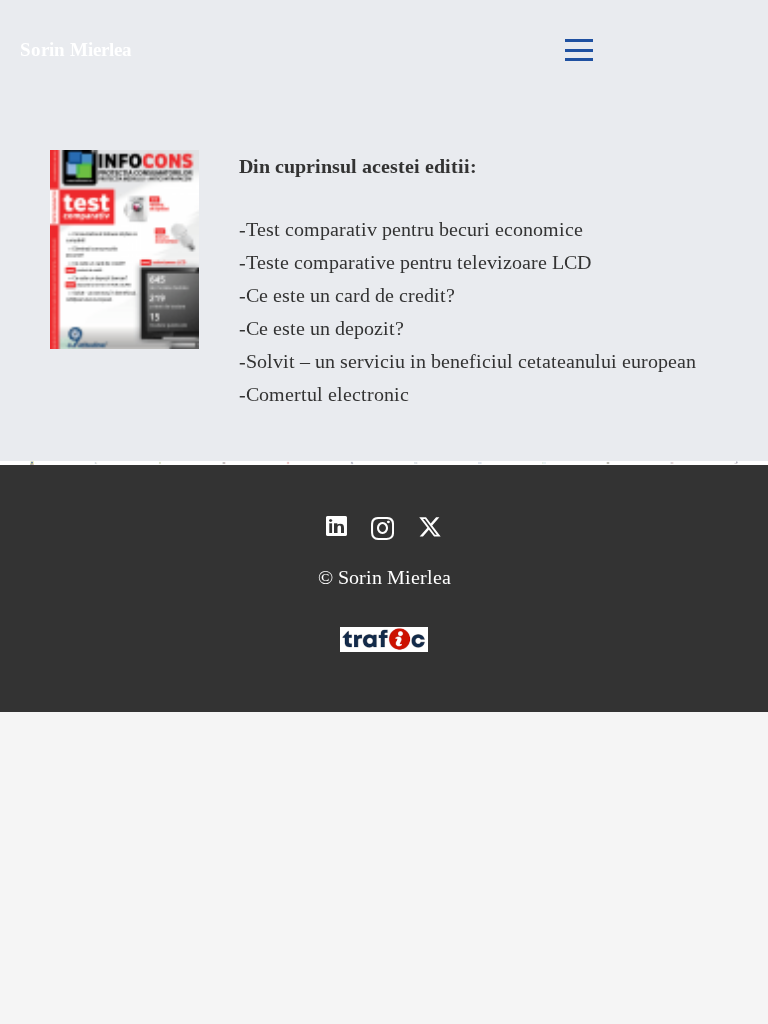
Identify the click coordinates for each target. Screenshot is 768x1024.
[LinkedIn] (336, 527)
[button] (579, 50)
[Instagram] (382, 528)
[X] (430, 527)
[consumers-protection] (672, 463)
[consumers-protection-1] (480, 463)
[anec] (96, 463)
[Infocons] (32, 463)
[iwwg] (224, 463)
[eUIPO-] (416, 463)
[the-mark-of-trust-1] (160, 463)
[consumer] (608, 463)
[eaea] (544, 463)
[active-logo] (736, 462)
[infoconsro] (352, 463)
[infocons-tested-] (288, 463)
